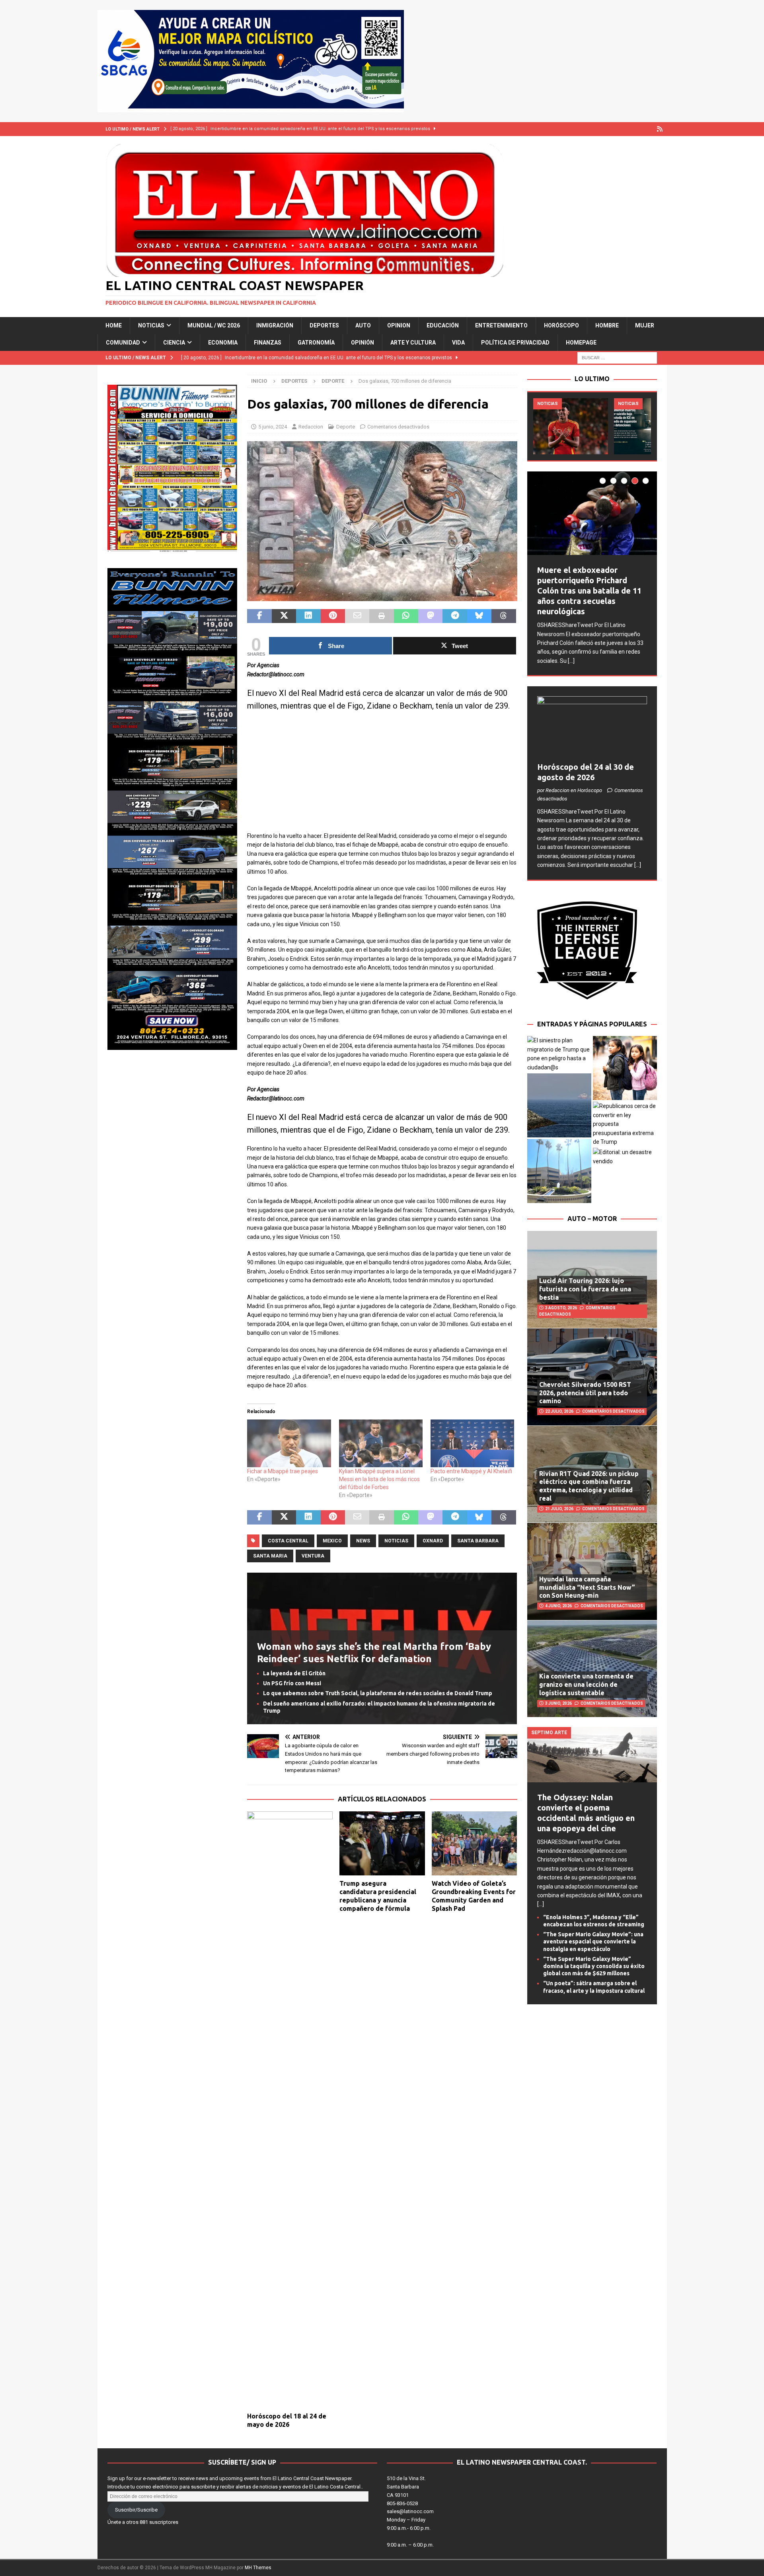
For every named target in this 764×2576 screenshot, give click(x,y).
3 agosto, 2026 (561, 1308)
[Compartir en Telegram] (455, 616)
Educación (443, 325)
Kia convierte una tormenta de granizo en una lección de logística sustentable (586, 1684)
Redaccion (311, 427)
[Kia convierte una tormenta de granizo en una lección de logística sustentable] (592, 1669)
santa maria (270, 1556)
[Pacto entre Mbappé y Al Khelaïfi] (472, 1443)
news (363, 1541)
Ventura (313, 1556)
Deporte (346, 427)
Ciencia (174, 343)
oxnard (433, 1541)
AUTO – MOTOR (592, 1219)
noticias (396, 1541)
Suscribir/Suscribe (136, 2510)
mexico (332, 1541)
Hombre (607, 325)
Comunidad (123, 343)
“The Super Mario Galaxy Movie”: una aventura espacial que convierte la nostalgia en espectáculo (593, 1941)
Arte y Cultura (413, 343)
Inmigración (275, 325)
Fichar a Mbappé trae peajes (283, 1471)
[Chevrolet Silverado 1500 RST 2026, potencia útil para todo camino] (592, 1377)
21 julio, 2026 (559, 1509)
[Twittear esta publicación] (284, 616)
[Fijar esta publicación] (333, 616)
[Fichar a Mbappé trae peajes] (289, 1443)
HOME (114, 325)
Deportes (324, 325)
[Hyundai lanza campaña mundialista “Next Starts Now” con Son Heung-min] (592, 1571)
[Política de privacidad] (660, 129)
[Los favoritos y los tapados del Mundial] (571, 426)
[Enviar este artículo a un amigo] (357, 616)
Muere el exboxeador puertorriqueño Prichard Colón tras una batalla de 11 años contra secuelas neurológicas (589, 591)
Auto (363, 325)
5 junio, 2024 (273, 427)
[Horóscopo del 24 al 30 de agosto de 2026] (592, 727)
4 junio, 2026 (558, 1606)
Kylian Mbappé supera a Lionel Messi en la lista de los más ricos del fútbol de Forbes (379, 1479)
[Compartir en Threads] (504, 616)
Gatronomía (316, 343)
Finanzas (268, 343)
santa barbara (478, 1541)
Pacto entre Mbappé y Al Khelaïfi (471, 1471)
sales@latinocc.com (410, 2511)
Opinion (399, 325)
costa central (288, 1541)
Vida (458, 343)
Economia (223, 343)
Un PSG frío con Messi (292, 1683)
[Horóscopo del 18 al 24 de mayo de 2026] (290, 2110)
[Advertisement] (382, 776)
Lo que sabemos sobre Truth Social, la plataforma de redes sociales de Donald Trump (378, 1693)
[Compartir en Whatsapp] (406, 616)
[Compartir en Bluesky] (479, 616)
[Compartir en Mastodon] (430, 616)
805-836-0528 (402, 2503)
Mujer (645, 325)
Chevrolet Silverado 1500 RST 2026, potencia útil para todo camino (585, 1393)
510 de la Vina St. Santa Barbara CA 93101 (406, 2487)
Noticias (151, 325)
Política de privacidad (515, 343)
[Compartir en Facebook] (259, 616)
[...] (571, 661)
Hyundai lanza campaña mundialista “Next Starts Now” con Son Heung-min (587, 1587)
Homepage (581, 343)
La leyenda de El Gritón (294, 1673)
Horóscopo (561, 325)
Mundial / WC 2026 (214, 325)
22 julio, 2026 (559, 1411)
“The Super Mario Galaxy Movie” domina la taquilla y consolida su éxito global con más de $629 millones (594, 1966)
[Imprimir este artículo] (381, 616)
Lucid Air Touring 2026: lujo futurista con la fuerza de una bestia (585, 1289)
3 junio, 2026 (558, 1703)
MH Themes (258, 2568)
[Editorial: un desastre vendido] (625, 1157)
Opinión (363, 343)
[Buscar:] (617, 357)
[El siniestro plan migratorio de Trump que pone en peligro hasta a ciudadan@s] (559, 1054)
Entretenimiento (501, 325)
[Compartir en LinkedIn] (308, 616)
